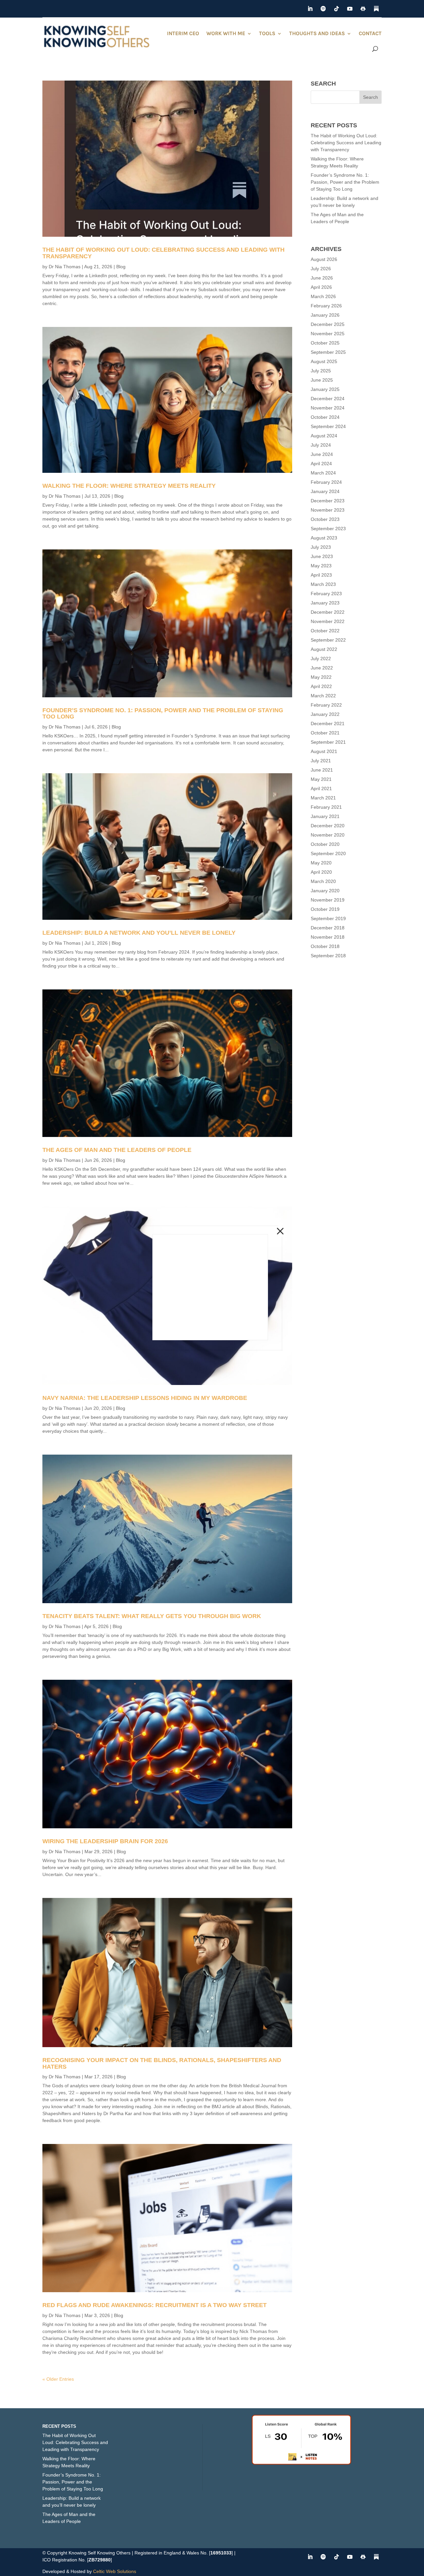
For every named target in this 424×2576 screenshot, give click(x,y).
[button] (280, 1231)
